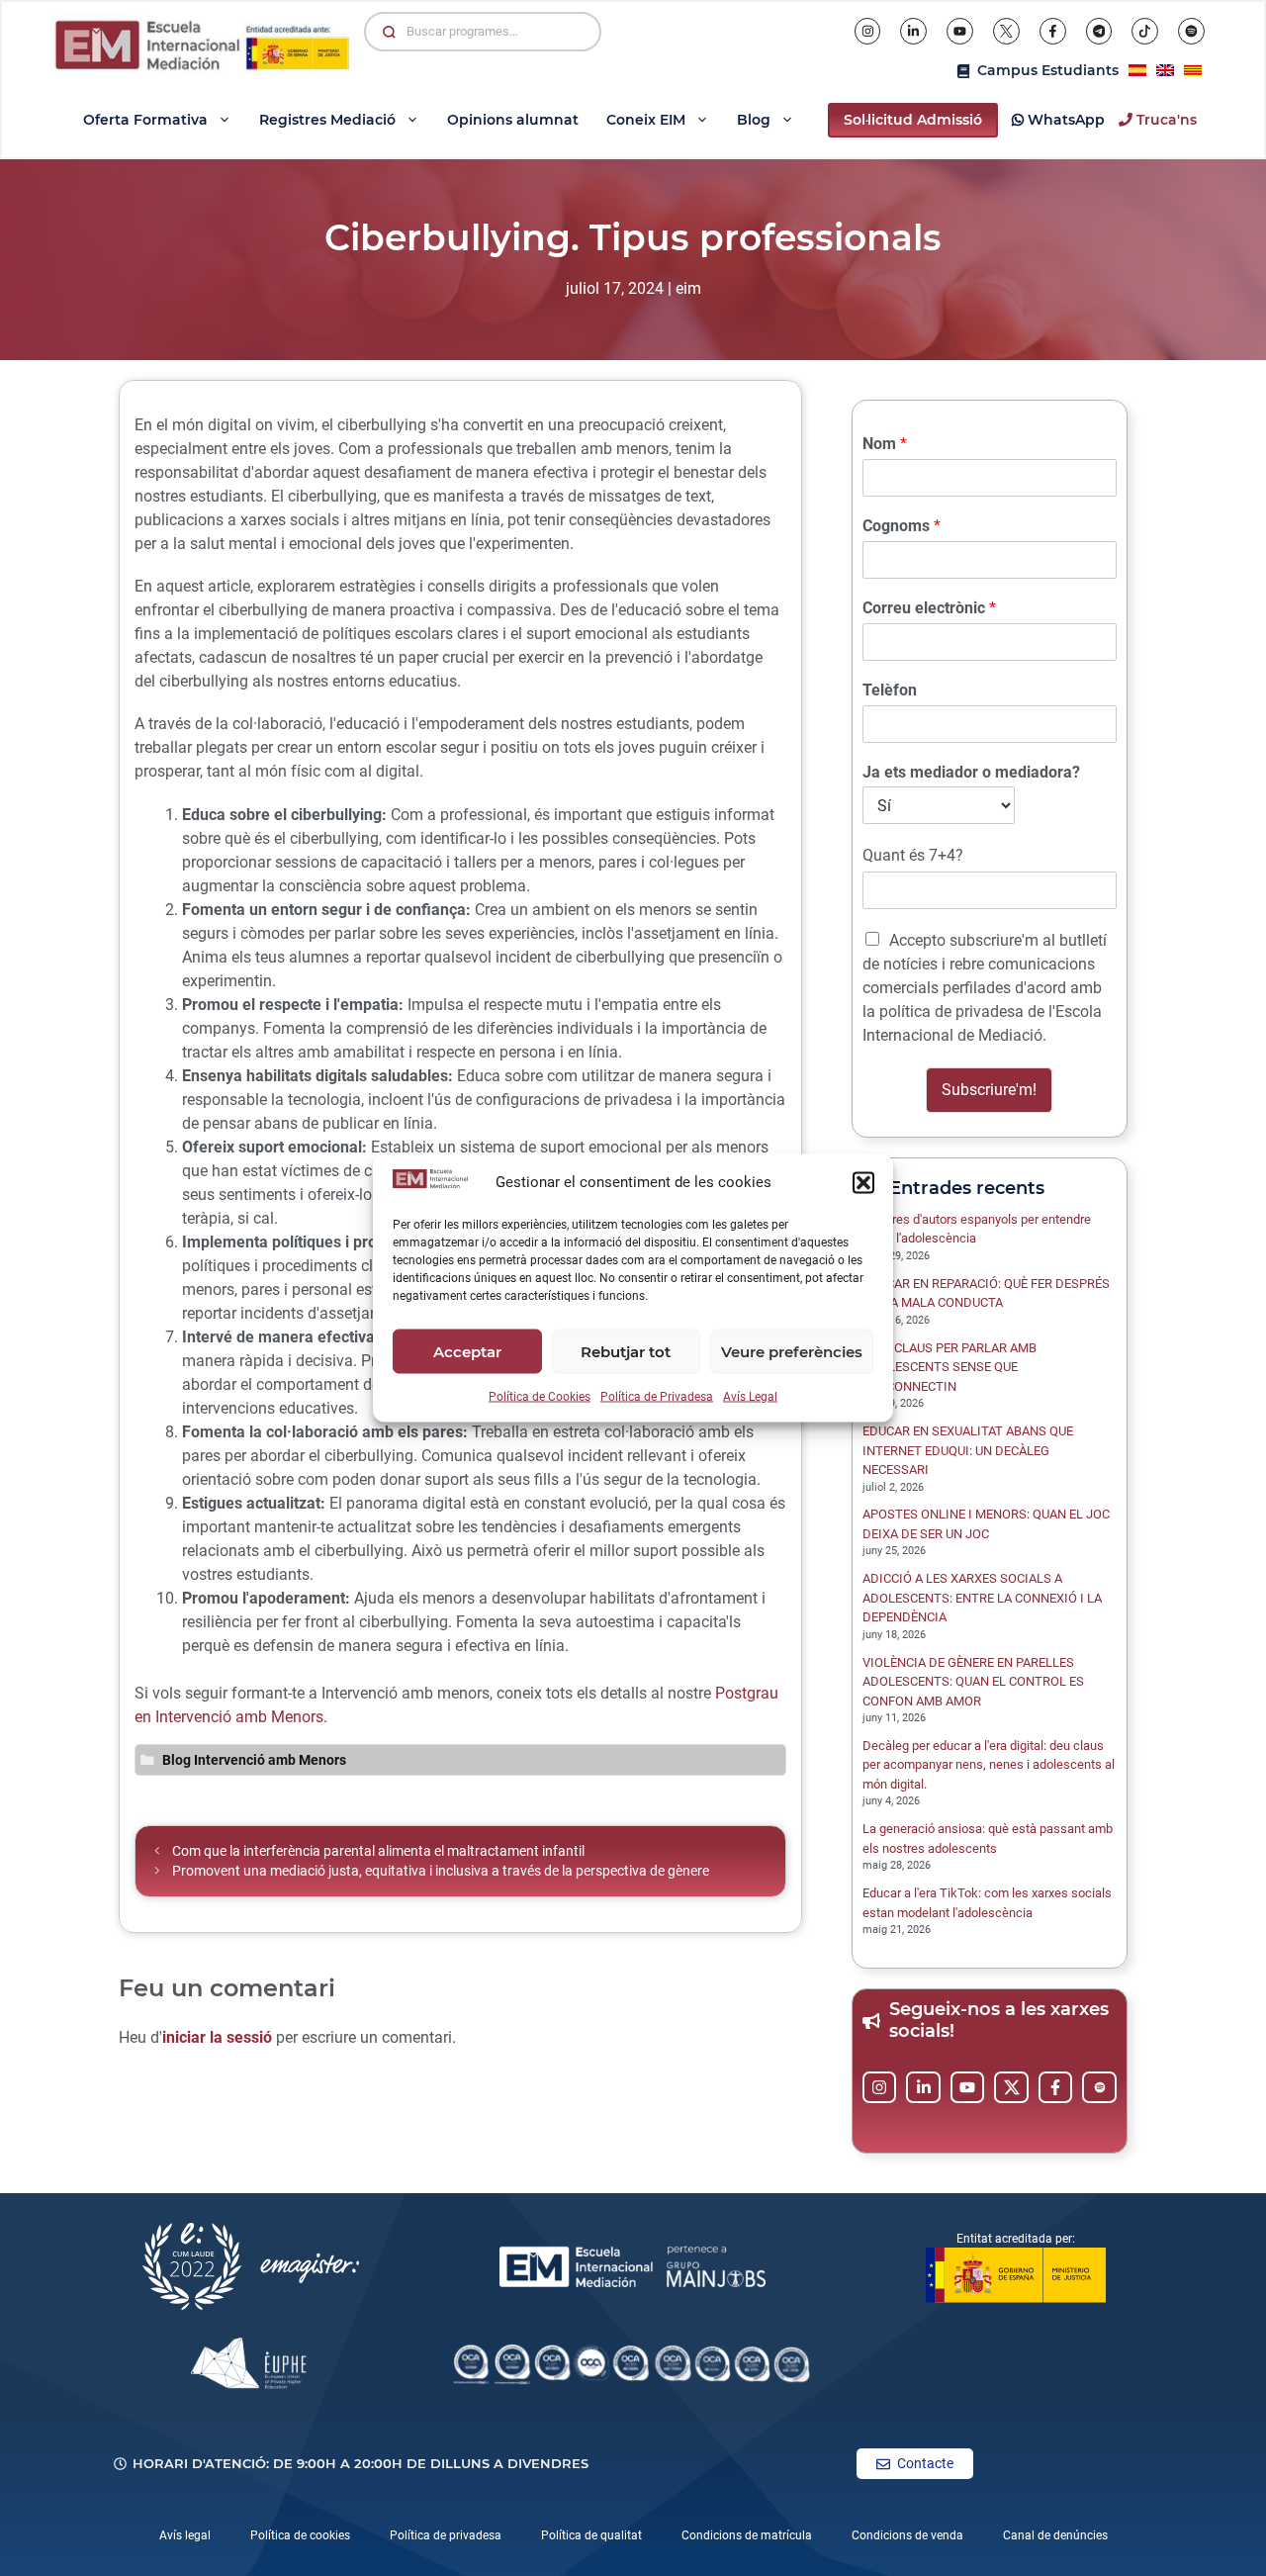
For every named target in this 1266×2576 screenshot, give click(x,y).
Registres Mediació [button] (327, 120)
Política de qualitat (591, 2535)
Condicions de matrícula (747, 2535)
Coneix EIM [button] (646, 120)
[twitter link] (1011, 2087)
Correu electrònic (929, 608)
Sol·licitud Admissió (913, 120)
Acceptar (467, 1351)
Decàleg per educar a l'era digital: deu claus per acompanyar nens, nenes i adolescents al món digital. (989, 1765)
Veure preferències (792, 1351)
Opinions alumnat (513, 120)
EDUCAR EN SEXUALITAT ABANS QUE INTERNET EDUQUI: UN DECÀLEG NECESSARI (968, 1450)
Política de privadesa (446, 2535)
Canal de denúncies (1055, 2535)
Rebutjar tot (626, 1351)
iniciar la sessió (217, 2037)
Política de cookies (300, 2535)
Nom (885, 444)
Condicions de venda (907, 2535)
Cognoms (902, 526)
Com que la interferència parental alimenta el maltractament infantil (378, 1851)
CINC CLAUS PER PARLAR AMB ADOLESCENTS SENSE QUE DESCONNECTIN (949, 1367)
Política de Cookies (540, 1397)
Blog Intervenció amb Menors (254, 1760)
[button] (863, 1182)
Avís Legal (750, 1397)
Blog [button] (754, 120)
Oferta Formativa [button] (145, 120)
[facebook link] (1056, 2087)
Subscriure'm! (989, 1090)
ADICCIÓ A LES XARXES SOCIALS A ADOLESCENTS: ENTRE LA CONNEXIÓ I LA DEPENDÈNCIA (982, 1598)
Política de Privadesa (657, 1397)
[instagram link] (880, 2087)
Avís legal (185, 2535)
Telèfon (890, 690)
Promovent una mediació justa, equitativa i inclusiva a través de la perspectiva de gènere (441, 1871)
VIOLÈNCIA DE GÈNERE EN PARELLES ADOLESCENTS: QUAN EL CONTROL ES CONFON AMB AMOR (973, 1682)
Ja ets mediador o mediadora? (971, 772)
